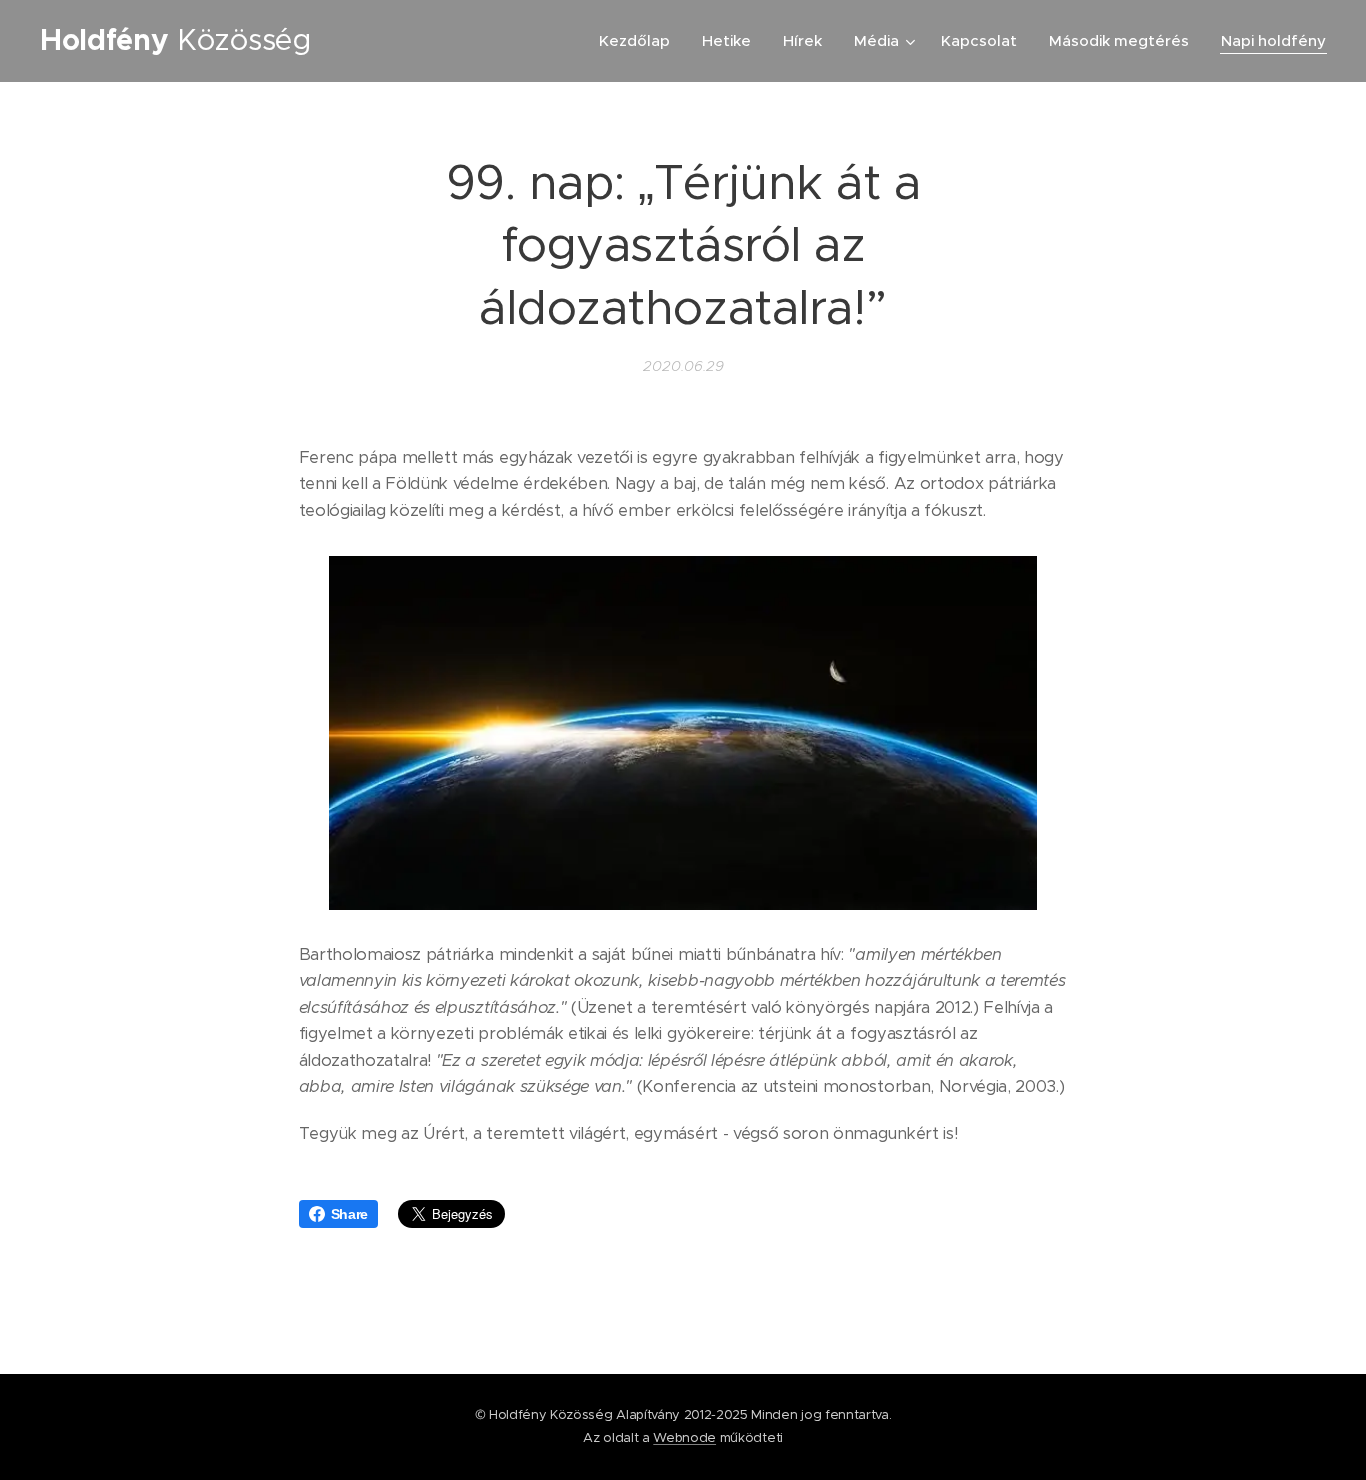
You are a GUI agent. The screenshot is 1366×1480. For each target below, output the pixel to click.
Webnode (684, 1437)
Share (349, 1214)
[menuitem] (640, 41)
